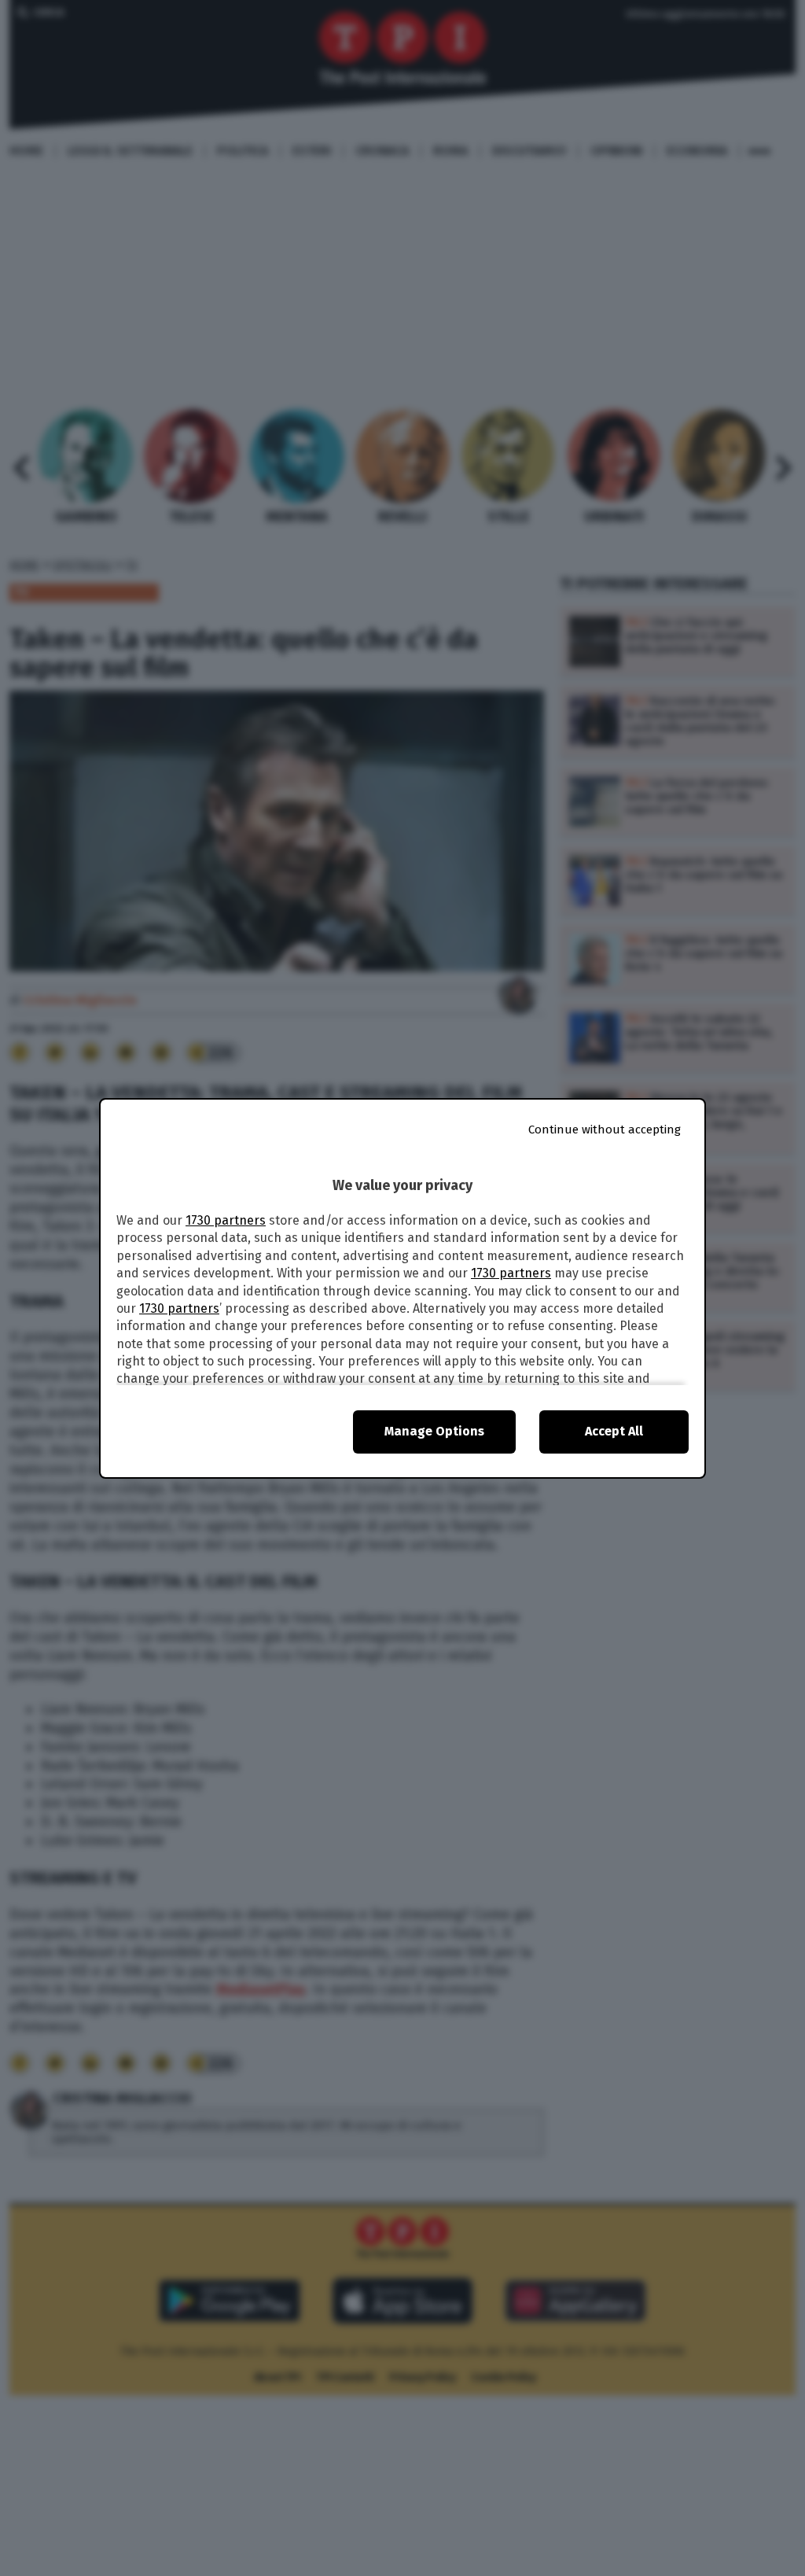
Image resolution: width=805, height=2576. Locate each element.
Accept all (614, 1431)
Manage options (434, 1431)
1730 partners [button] (226, 1220)
